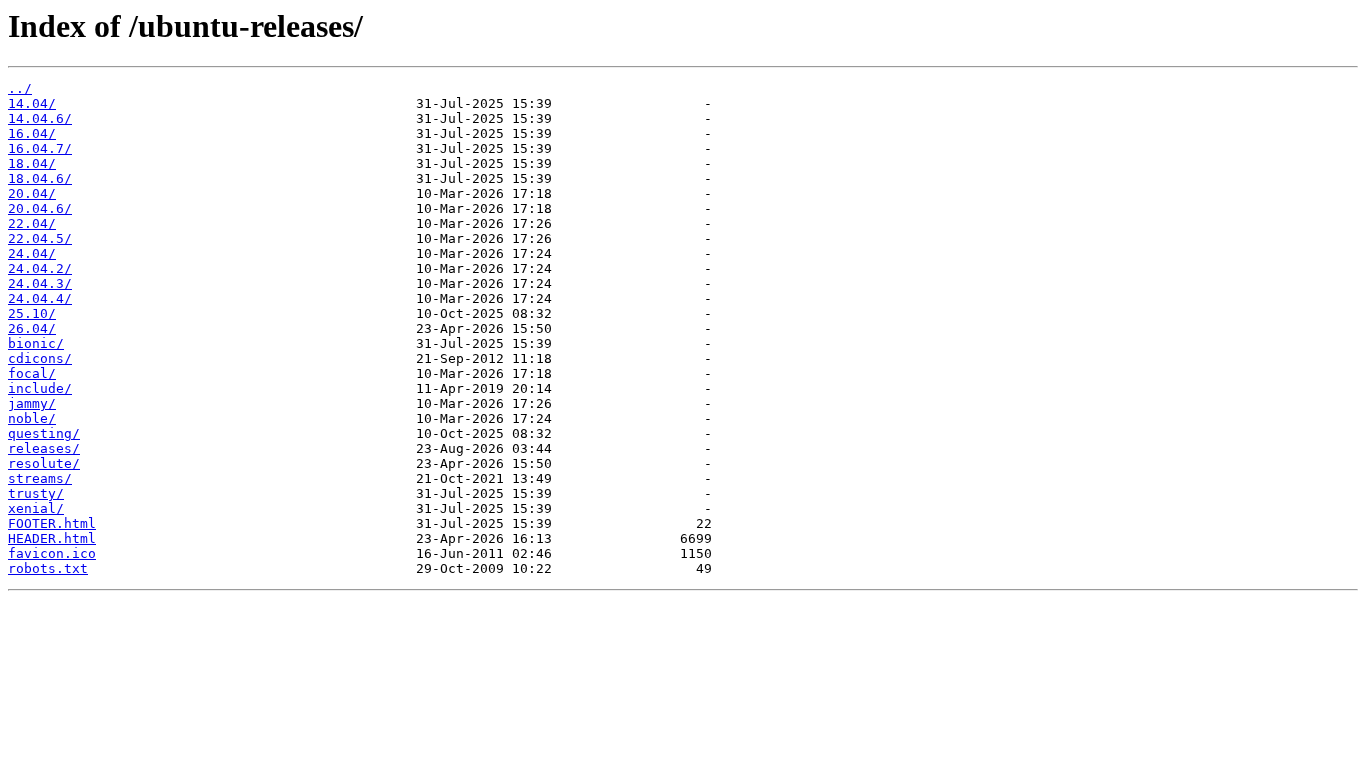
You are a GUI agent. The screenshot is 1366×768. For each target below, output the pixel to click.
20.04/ (32, 193)
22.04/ (32, 223)
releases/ (44, 448)
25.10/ (32, 313)
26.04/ (32, 328)
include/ (40, 388)
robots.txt (48, 568)
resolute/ (44, 463)
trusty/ (36, 493)
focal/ (32, 373)
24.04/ (32, 253)
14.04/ (32, 103)
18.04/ (32, 163)
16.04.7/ (40, 148)
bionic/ (36, 343)
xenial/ (36, 508)
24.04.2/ (40, 268)
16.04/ (32, 133)
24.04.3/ (40, 283)
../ (20, 88)
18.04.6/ (40, 178)
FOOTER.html (52, 523)
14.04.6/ (40, 118)
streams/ (40, 478)
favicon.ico (52, 553)
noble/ (32, 418)
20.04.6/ (40, 208)
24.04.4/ (40, 298)
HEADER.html (52, 538)
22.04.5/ (40, 238)
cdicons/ (40, 358)
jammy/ (32, 403)
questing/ (44, 433)
